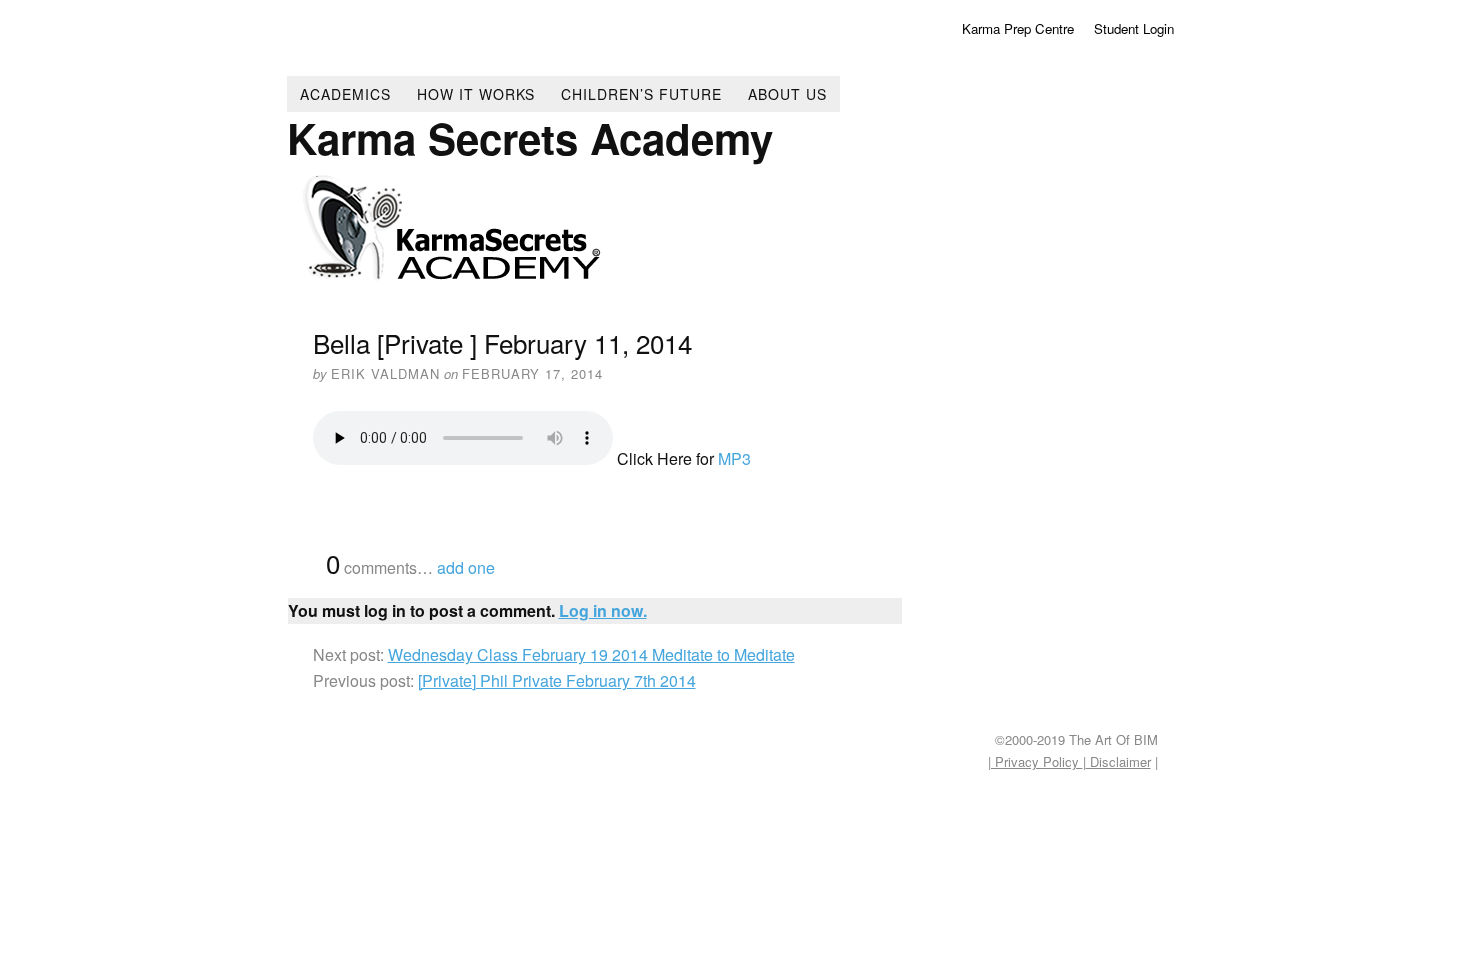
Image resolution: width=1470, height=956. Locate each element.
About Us (787, 94)
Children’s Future (641, 94)
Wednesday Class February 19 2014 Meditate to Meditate (591, 654)
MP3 (734, 458)
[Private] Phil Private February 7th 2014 (557, 680)
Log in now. (603, 610)
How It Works (476, 94)
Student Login (1134, 28)
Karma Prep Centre (1018, 28)
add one (466, 567)
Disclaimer (1118, 761)
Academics (345, 94)
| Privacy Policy (1035, 761)
